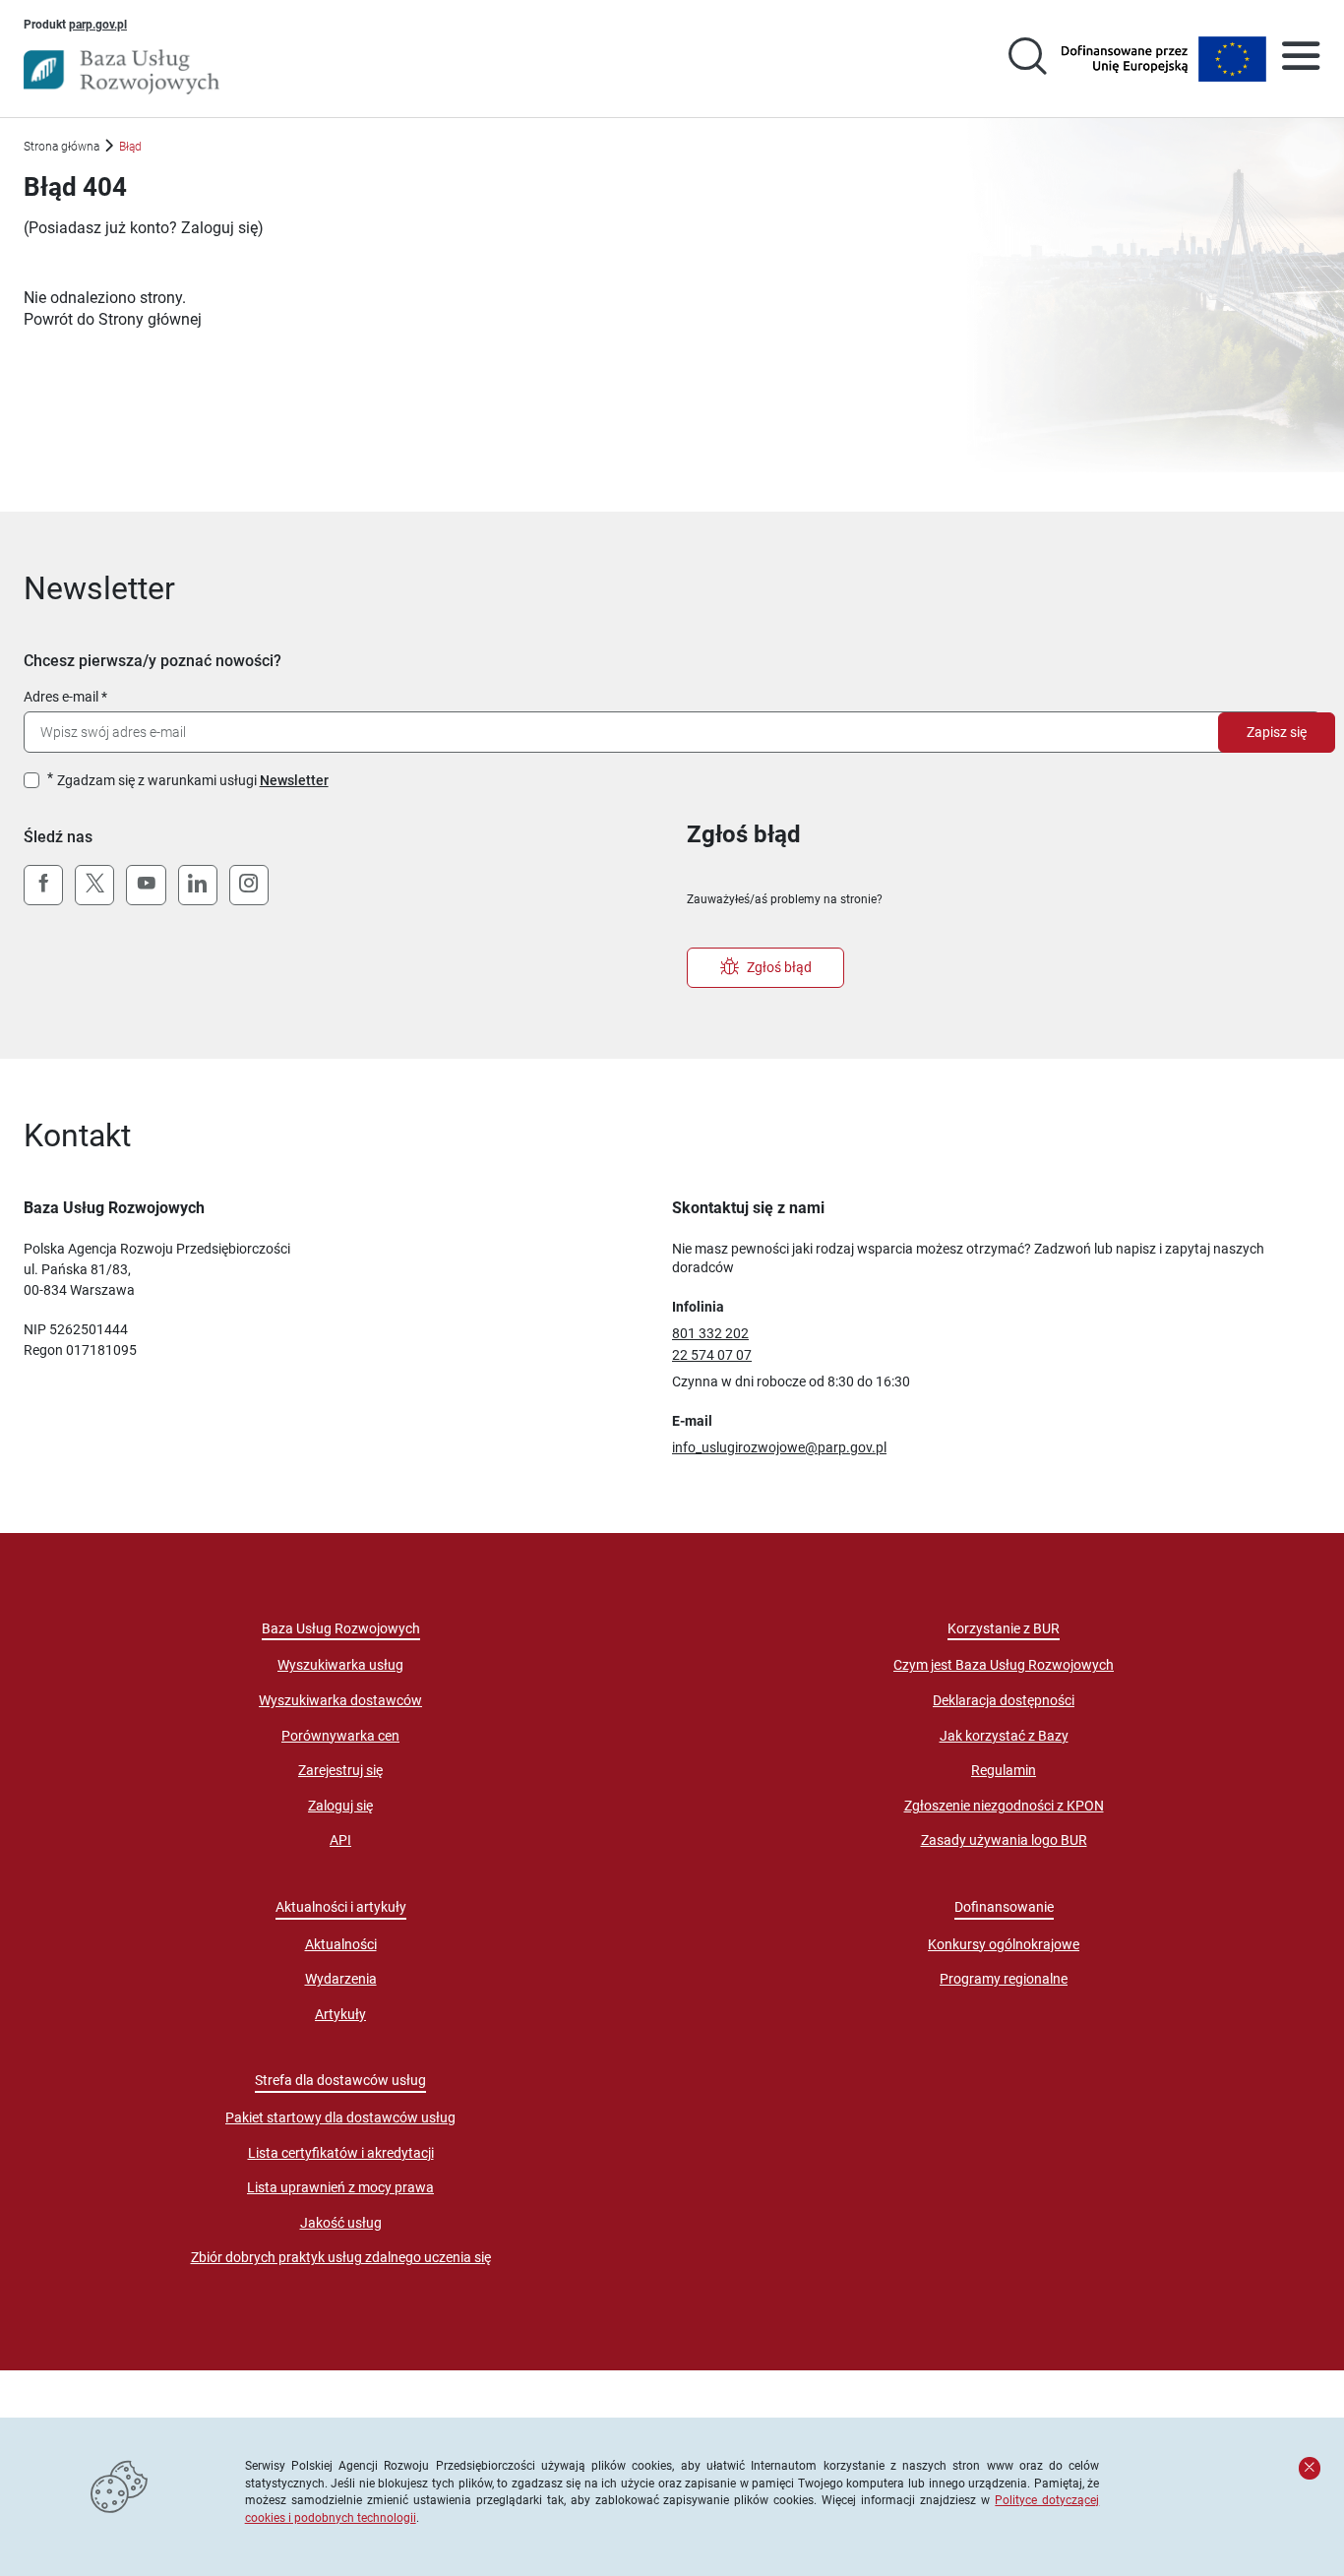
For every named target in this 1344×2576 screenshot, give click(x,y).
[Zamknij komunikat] (1310, 2468)
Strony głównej (150, 319)
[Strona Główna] (122, 72)
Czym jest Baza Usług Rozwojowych (1004, 1665)
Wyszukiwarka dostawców (340, 1700)
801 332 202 (710, 1333)
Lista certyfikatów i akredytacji (341, 2153)
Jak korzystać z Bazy (1004, 1736)
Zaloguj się (219, 228)
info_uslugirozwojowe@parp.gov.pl (779, 1447)
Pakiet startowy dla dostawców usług (340, 2117)
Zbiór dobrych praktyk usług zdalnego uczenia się (341, 2257)
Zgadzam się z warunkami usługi (193, 780)
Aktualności (341, 1944)
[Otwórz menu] (1301, 59)
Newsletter (294, 780)
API (340, 1840)
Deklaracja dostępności (1004, 1700)
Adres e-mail (61, 697)
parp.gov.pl (98, 24)
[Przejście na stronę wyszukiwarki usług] (1027, 59)
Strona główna (61, 146)
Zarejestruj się (340, 1770)
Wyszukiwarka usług (340, 1665)
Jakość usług (341, 2223)
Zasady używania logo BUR (1004, 1840)
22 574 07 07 (712, 1355)
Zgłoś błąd (779, 967)
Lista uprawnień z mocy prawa (340, 2187)
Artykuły (340, 2014)
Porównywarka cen (340, 1736)
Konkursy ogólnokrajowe (1004, 1944)
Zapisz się (1277, 732)
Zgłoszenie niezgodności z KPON (1004, 1806)
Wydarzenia (341, 1979)
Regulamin (1004, 1770)
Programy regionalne (1004, 1979)
